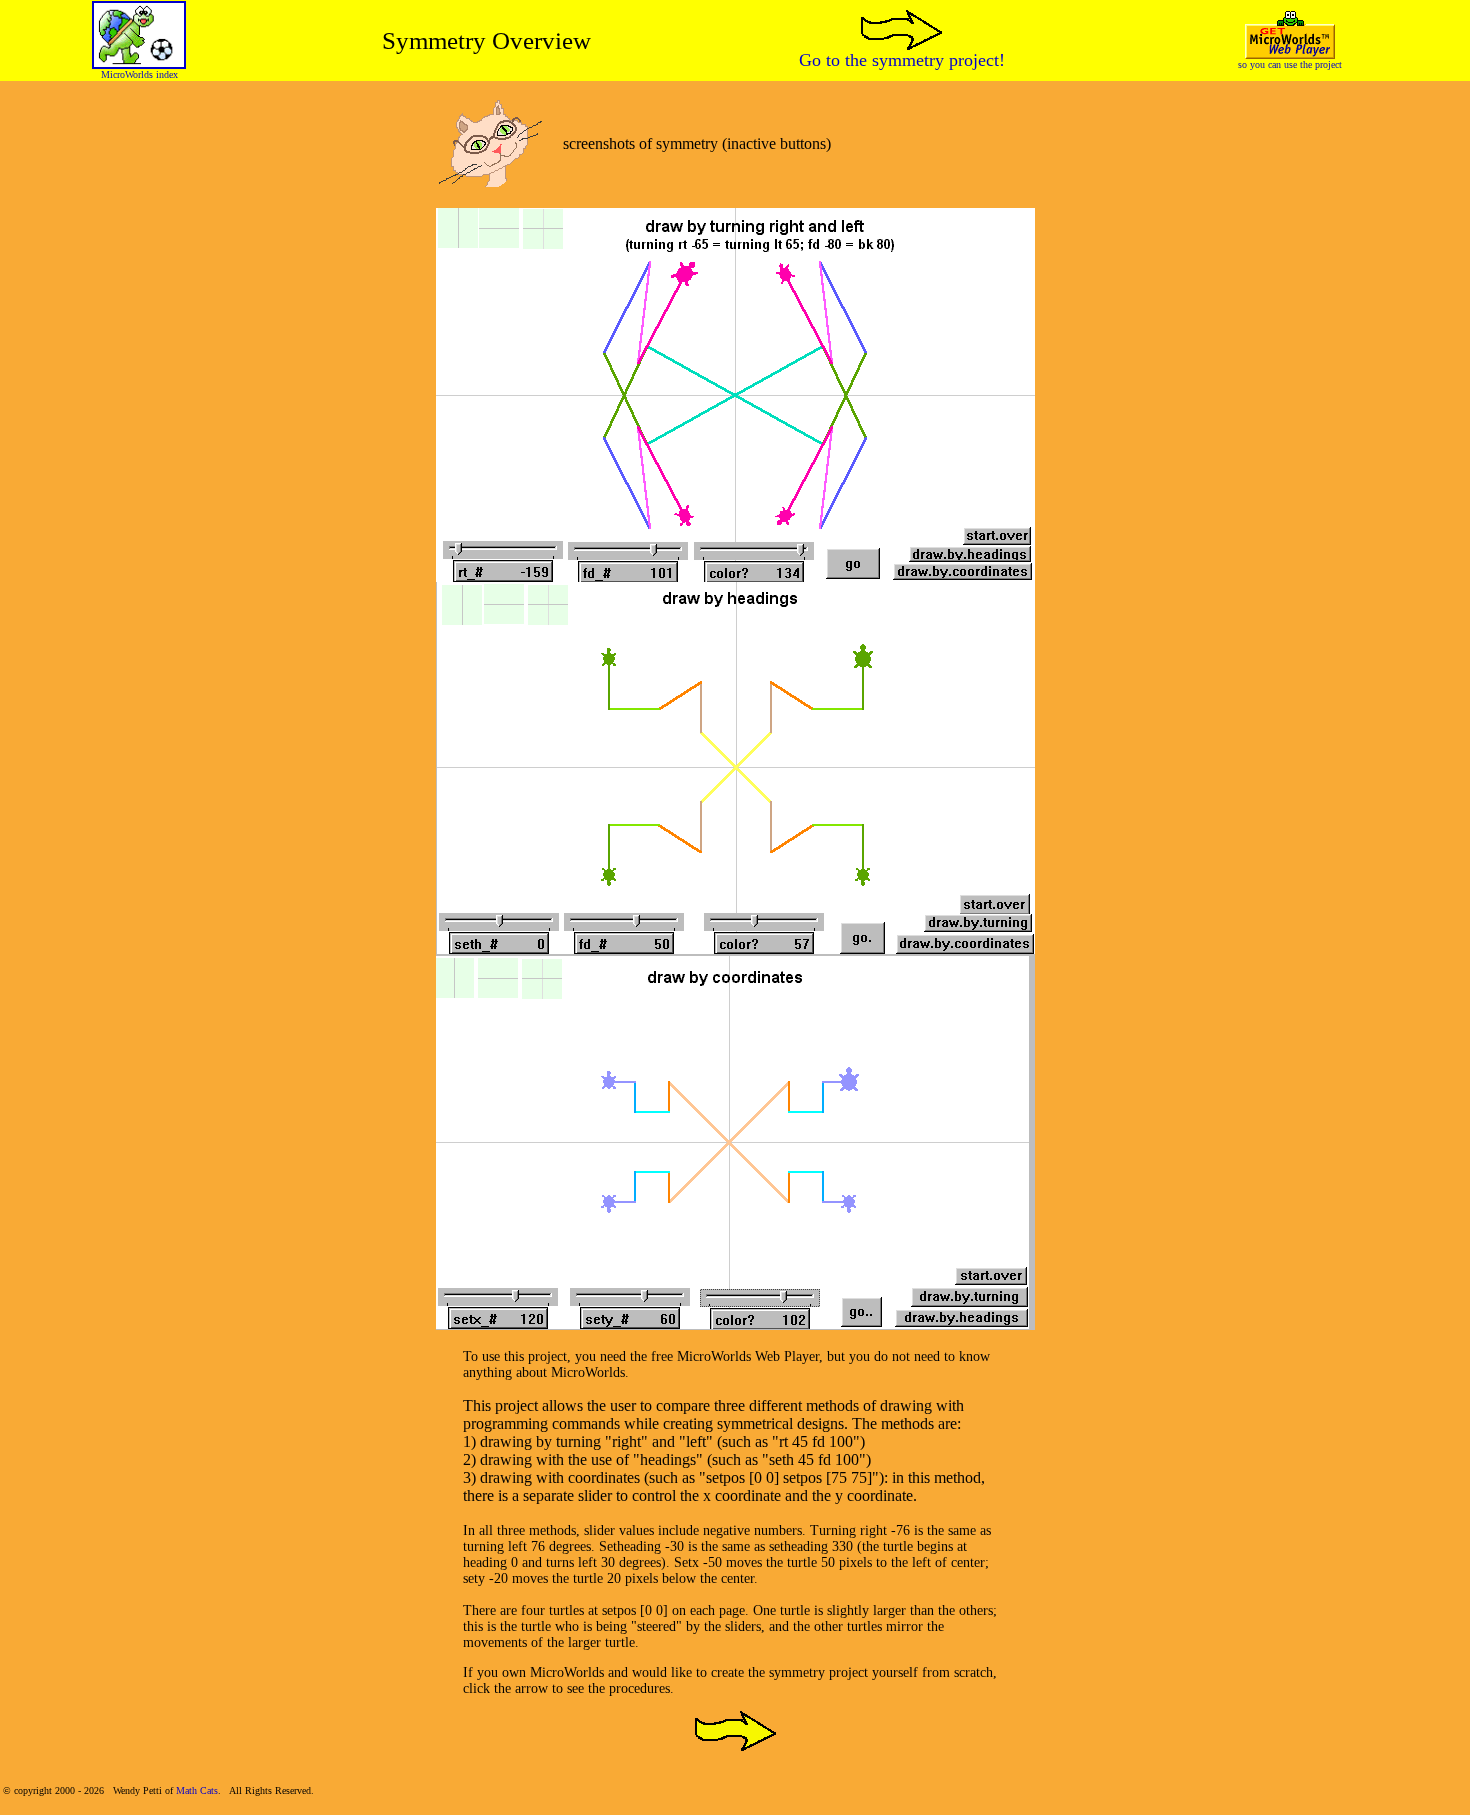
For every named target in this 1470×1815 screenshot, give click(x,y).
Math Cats (197, 1790)
